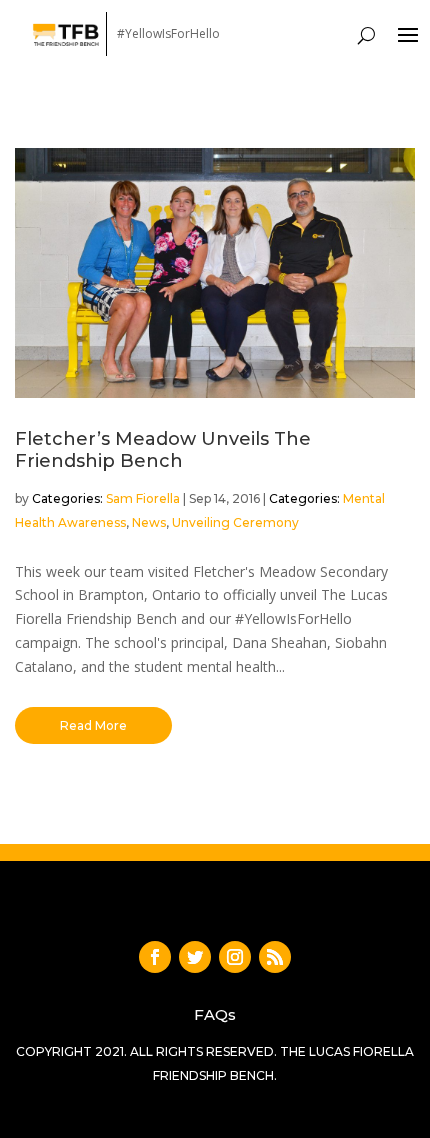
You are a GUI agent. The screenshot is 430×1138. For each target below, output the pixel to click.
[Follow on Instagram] (235, 957)
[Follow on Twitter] (195, 957)
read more (93, 725)
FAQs (215, 1014)
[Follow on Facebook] (155, 957)
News (149, 522)
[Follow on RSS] (275, 957)
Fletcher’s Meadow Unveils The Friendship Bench (163, 450)
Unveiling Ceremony (235, 522)
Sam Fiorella (143, 498)
